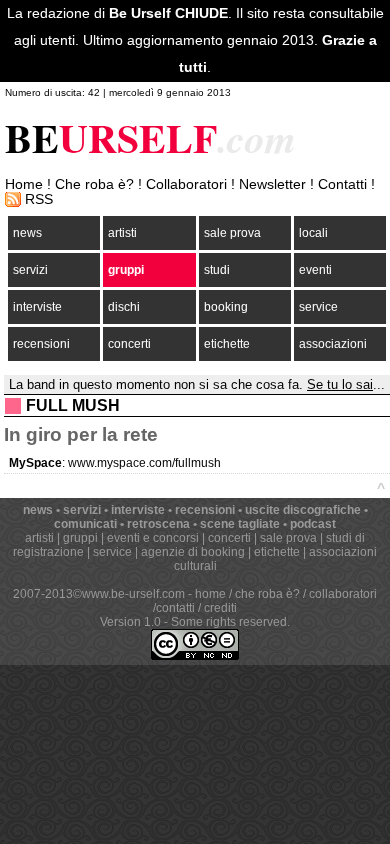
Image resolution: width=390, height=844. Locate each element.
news (27, 233)
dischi (124, 307)
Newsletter (272, 184)
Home (24, 184)
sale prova (232, 233)
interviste (37, 307)
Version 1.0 (130, 622)
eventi (315, 270)
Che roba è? (94, 184)
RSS (39, 199)
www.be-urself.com (133, 594)
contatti (175, 608)
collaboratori (343, 594)
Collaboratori (186, 184)
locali (313, 233)
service (318, 307)
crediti (220, 608)
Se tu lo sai (340, 384)
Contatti (342, 184)
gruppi (126, 270)
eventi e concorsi (153, 538)
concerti (129, 344)
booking (226, 307)
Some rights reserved (229, 622)
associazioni (333, 344)
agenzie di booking (193, 552)
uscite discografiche (303, 510)
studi (217, 270)
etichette (227, 344)
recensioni (41, 344)
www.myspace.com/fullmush (144, 463)
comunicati (85, 524)
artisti (122, 233)
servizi (30, 270)
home (210, 594)
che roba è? (267, 594)
